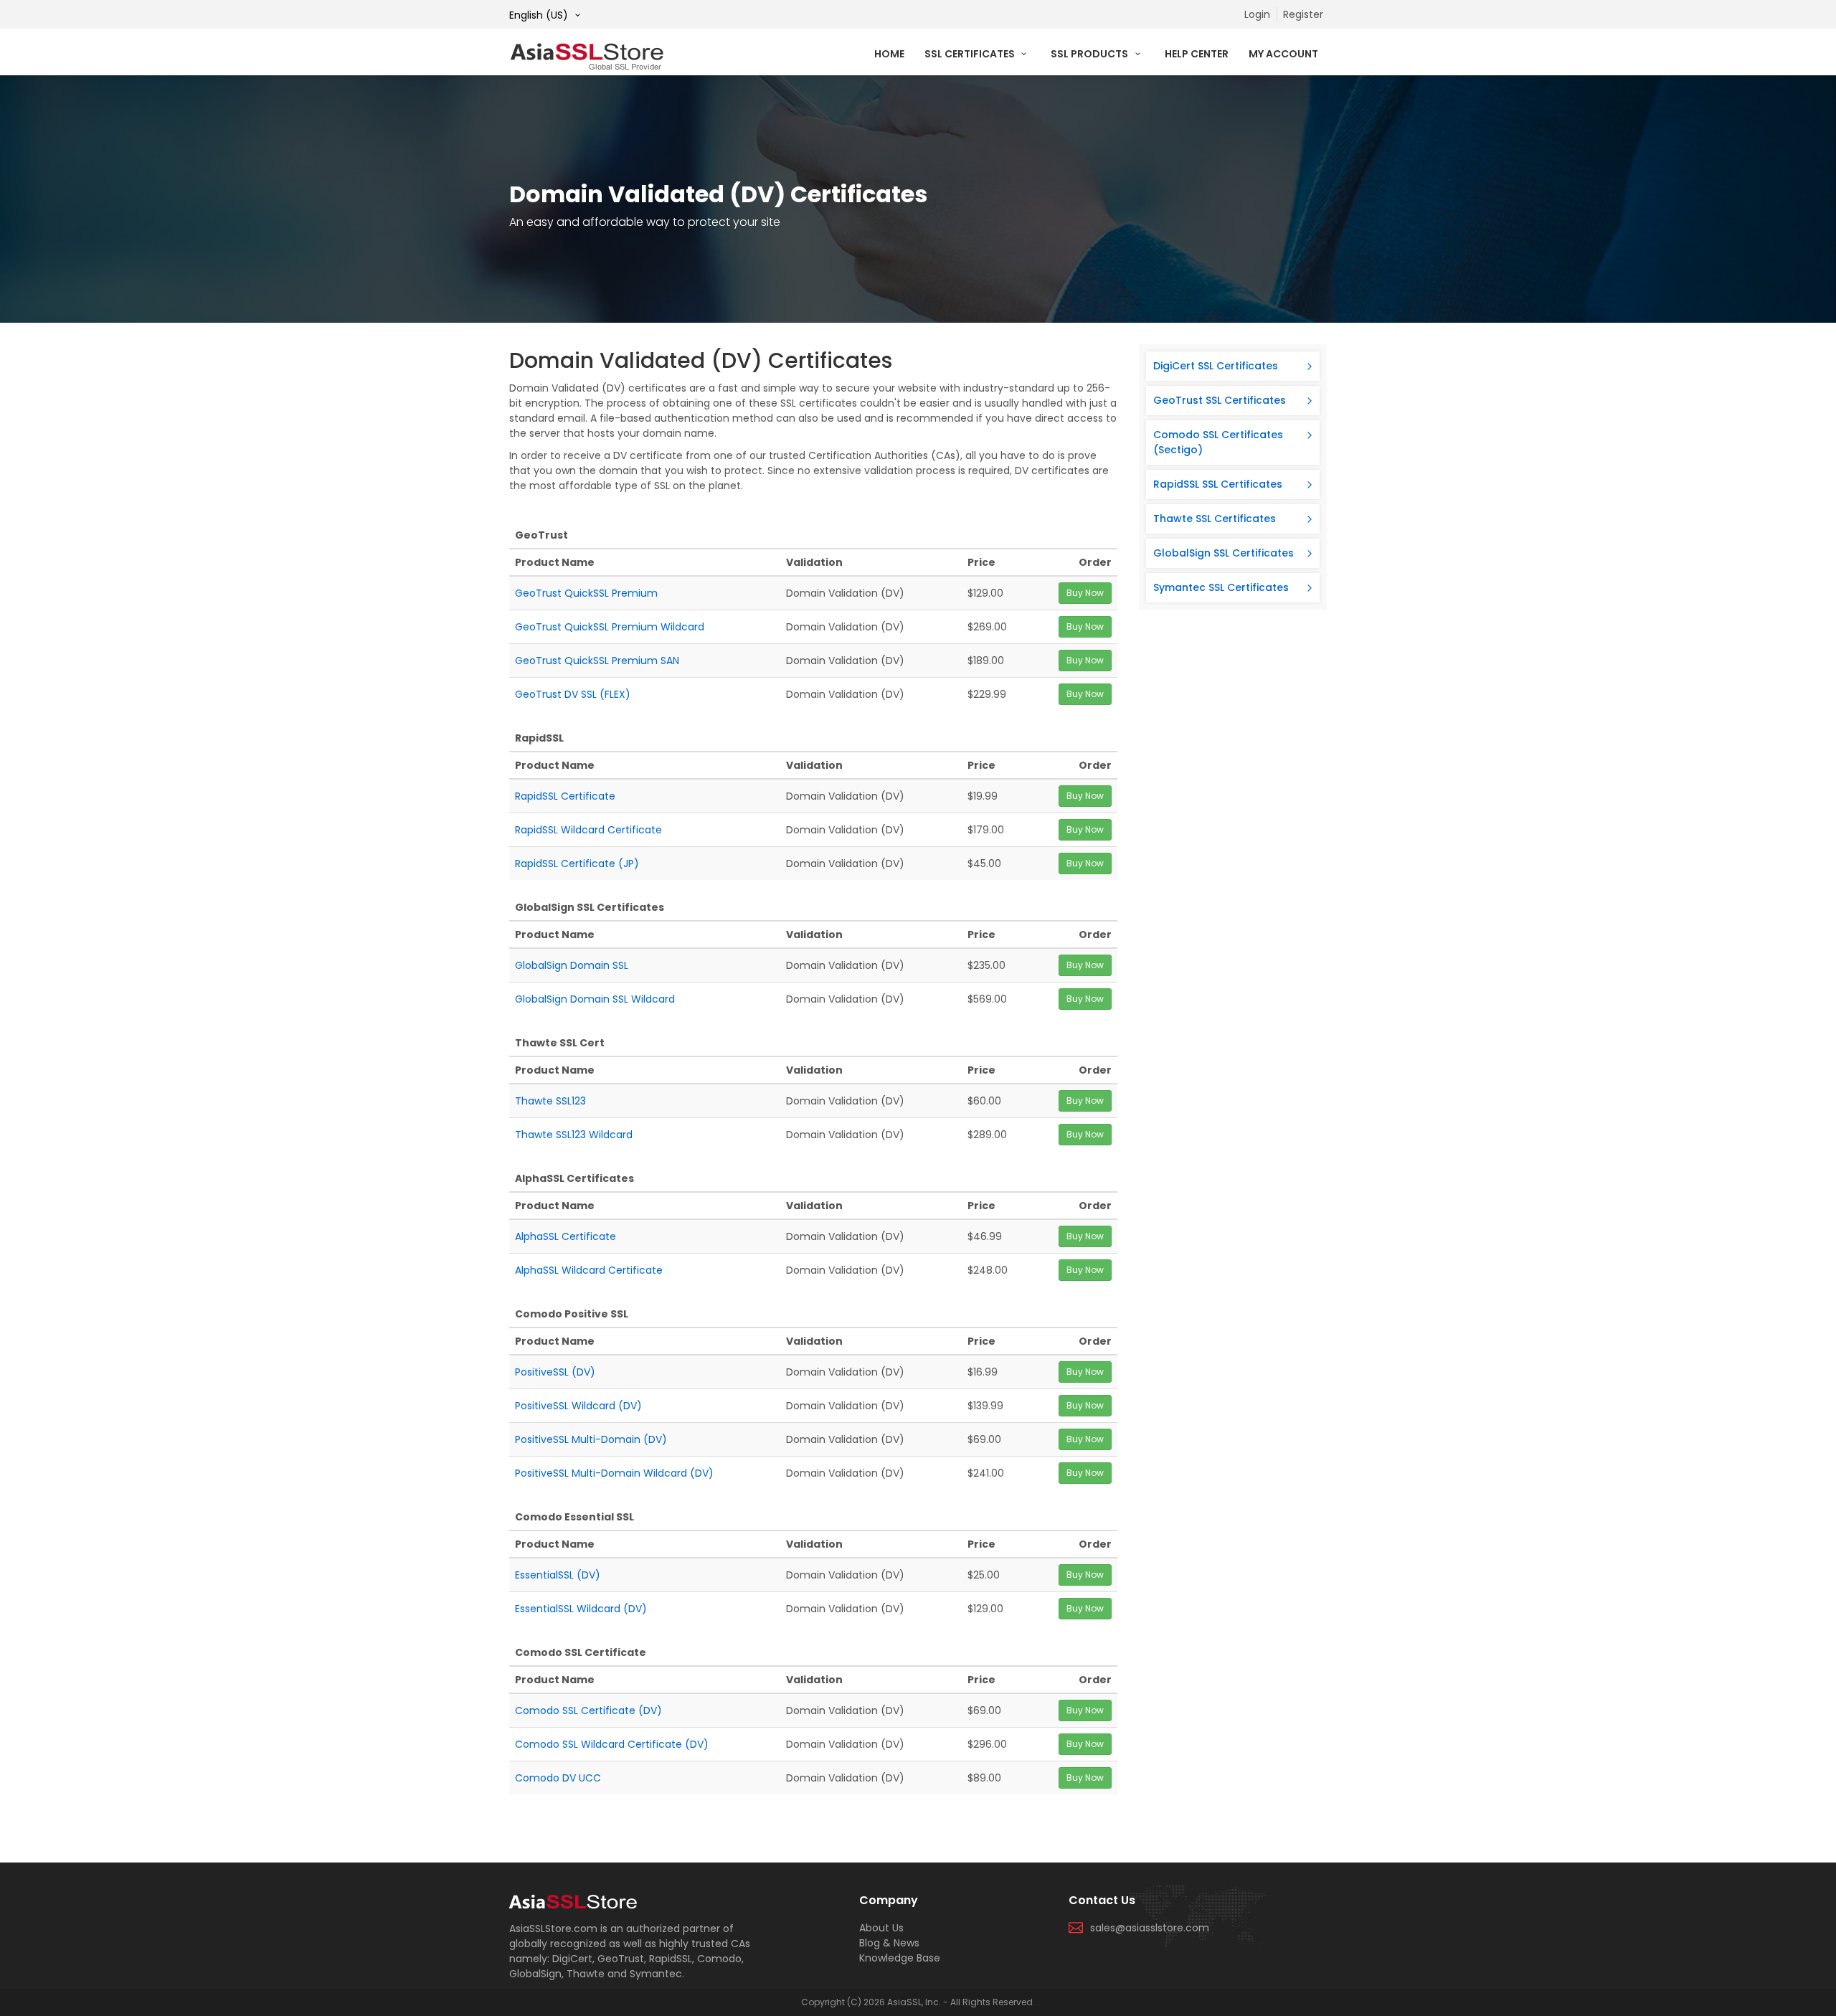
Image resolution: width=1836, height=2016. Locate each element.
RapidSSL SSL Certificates (1218, 484)
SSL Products (1090, 54)
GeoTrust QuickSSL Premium (586, 593)
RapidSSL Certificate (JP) (577, 863)
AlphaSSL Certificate (566, 1236)
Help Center (1197, 54)
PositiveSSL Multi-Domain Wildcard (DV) (614, 1473)
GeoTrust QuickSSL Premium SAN (597, 661)
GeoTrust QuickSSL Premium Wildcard (610, 627)
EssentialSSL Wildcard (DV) (581, 1609)
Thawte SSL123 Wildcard (574, 1135)
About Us (881, 1928)
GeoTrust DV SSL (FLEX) (573, 694)
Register (1303, 14)
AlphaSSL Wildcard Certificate (589, 1270)
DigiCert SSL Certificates (1216, 366)
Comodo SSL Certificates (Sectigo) (1218, 442)
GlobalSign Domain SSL (572, 965)
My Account (1283, 54)
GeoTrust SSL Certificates (1220, 400)
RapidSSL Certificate (565, 796)
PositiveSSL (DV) (555, 1372)
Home (889, 54)
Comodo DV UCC (558, 1778)
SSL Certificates (971, 54)
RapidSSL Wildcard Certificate (588, 830)
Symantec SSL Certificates (1221, 587)
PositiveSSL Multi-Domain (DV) (591, 1439)
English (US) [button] (540, 15)
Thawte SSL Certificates (1215, 519)
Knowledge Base (900, 1958)
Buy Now (1085, 593)
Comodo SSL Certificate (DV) (588, 1710)
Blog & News (889, 1943)
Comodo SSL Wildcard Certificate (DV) (612, 1744)
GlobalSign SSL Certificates (1224, 553)
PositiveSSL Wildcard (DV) (578, 1406)
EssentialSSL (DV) (558, 1575)
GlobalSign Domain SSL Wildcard (595, 999)
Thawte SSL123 (550, 1101)
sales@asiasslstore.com (1150, 1928)
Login (1257, 14)
